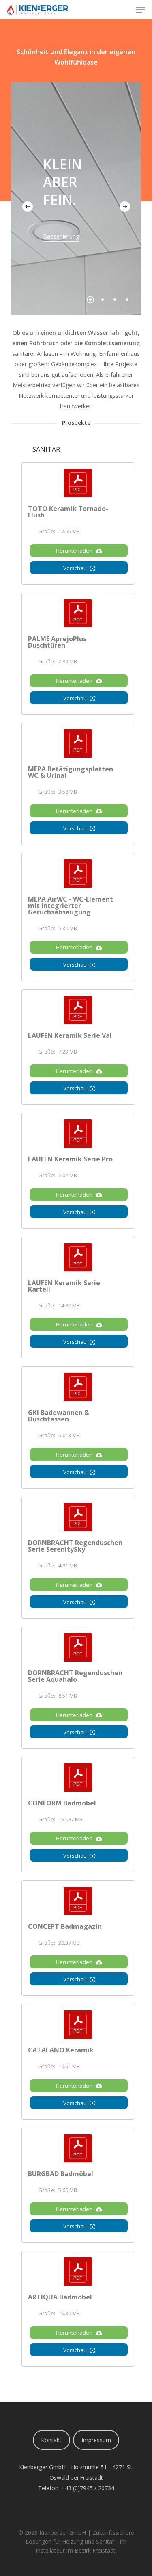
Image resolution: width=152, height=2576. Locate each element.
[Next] (125, 207)
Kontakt (51, 2440)
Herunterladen (74, 551)
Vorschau (75, 568)
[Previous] (28, 207)
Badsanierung (61, 236)
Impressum (96, 2440)
